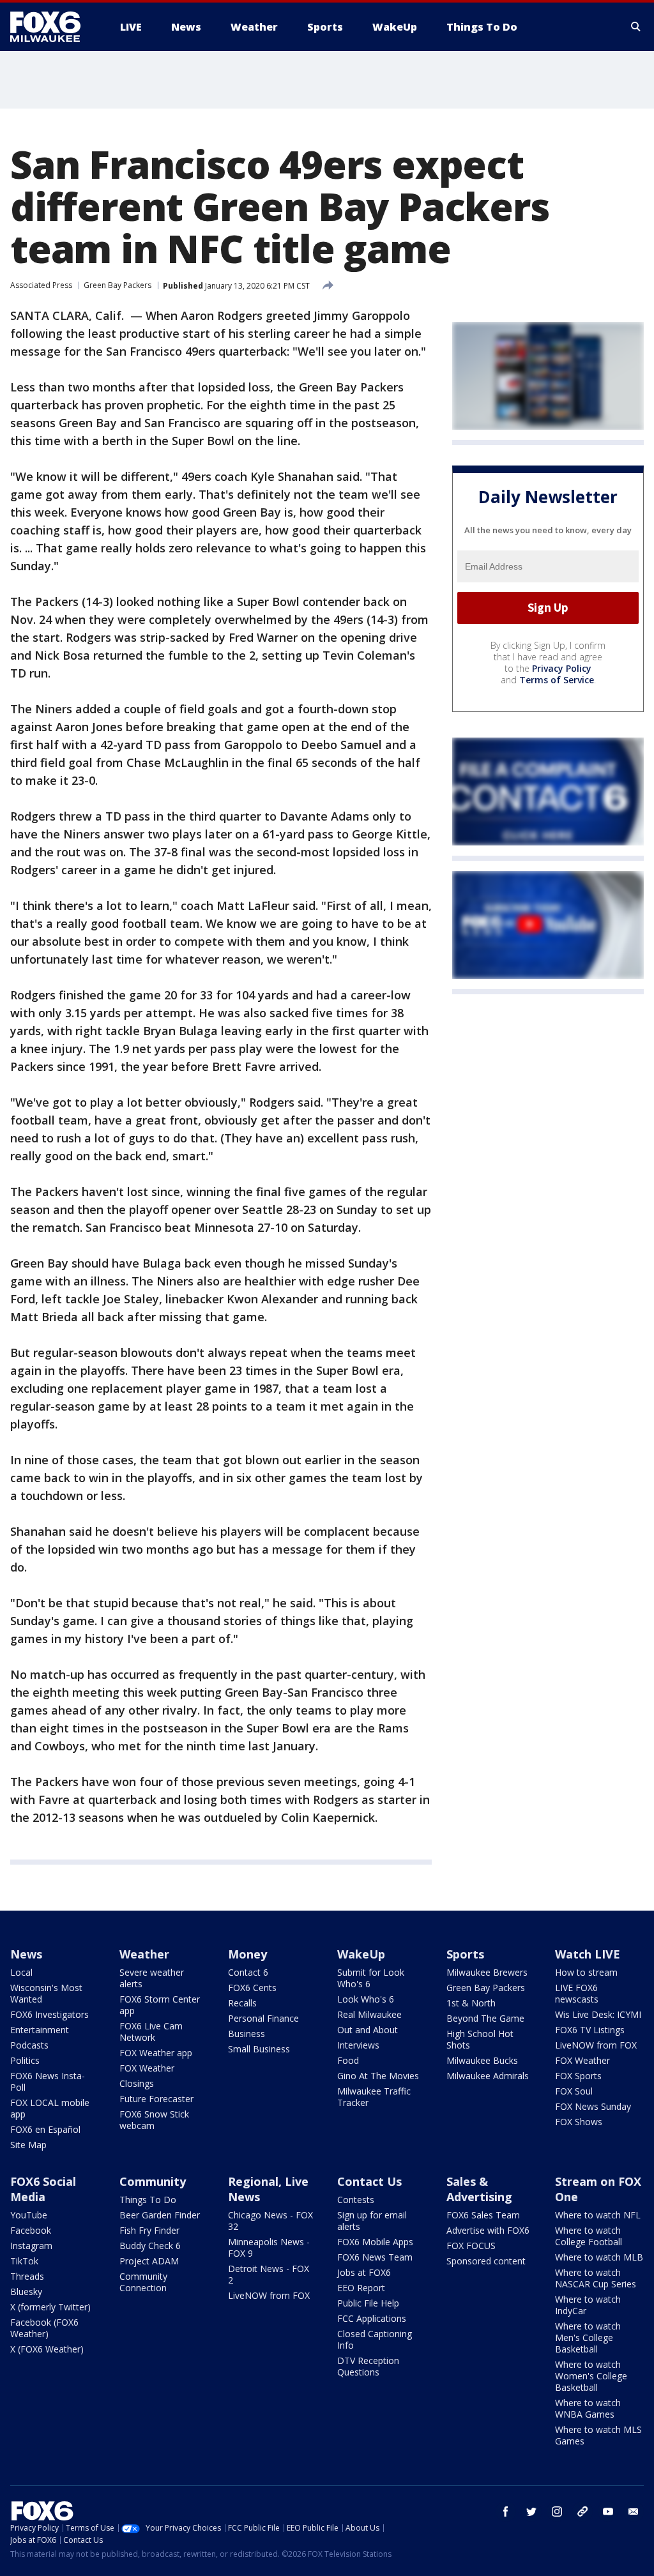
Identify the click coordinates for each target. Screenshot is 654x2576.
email (634, 2512)
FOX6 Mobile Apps (375, 2242)
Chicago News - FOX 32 (270, 2221)
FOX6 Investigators (49, 2014)
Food (348, 2060)
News (26, 1954)
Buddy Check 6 (150, 2246)
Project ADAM (149, 2261)
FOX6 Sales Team (483, 2215)
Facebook (31, 2230)
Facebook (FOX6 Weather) (44, 2328)
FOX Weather (147, 2068)
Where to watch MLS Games (598, 2435)
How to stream (586, 1972)
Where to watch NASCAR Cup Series (596, 2278)
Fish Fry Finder (149, 2230)
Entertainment (40, 2030)
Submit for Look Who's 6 (371, 1978)
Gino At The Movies (378, 2076)
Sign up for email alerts (372, 2221)
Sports (465, 1954)
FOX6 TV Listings (590, 2030)
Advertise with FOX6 (488, 2230)
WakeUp (361, 1954)
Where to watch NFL (598, 2215)
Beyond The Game (485, 2018)
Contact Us (369, 2181)
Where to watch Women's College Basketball (591, 2376)
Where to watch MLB (599, 2257)
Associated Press (41, 285)
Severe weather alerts (152, 1978)
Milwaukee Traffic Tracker (374, 2097)
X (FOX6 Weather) (47, 2349)
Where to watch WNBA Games (588, 2408)
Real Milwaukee (369, 2014)
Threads (27, 2276)
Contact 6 (248, 1972)
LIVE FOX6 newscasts (577, 1993)
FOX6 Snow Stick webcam (154, 2120)
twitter (531, 2512)
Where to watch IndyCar (588, 2305)
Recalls (242, 2003)
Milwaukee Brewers (487, 1972)
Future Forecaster (156, 2099)
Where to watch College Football (589, 2236)
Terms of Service (557, 680)
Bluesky (26, 2292)
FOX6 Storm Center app (160, 2005)
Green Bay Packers (118, 285)
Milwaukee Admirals (488, 2076)
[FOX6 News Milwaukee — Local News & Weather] (52, 27)
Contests (356, 2200)
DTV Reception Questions (368, 2366)
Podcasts (29, 2045)
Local (21, 1972)
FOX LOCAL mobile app (50, 2108)
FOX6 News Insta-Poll (48, 2081)
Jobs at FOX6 (364, 2272)
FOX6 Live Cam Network (151, 2032)
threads (582, 2512)
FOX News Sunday (593, 2106)
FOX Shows (579, 2122)
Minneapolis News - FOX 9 (269, 2247)
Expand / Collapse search (636, 27)
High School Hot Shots (480, 2039)
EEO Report (361, 2288)
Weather (144, 1954)
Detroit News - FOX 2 (269, 2274)
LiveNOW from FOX (596, 2045)
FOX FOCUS (471, 2246)
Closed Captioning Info (375, 2339)
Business (247, 2034)
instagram (557, 2512)
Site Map (28, 2145)
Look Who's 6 (366, 1999)
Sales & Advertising (479, 2189)
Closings (137, 2083)
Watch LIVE (588, 1954)
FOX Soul (574, 2091)
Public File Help (368, 2303)
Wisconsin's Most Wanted (46, 1993)
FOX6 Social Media (43, 2189)
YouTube (29, 2215)
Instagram (31, 2246)
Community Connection (143, 2282)
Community (153, 2181)
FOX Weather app (156, 2053)
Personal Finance (263, 2018)
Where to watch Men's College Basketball (588, 2337)
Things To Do (148, 2200)
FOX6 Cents (252, 1988)
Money (247, 1954)
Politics (25, 2060)
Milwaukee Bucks (482, 2060)
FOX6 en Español (45, 2129)
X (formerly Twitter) (50, 2307)
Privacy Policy (562, 668)
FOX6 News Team (375, 2257)
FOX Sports (578, 2076)
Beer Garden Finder (160, 2215)
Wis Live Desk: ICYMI (598, 2014)
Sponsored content (486, 2261)
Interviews (358, 2045)
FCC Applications (372, 2318)
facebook (506, 2512)
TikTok (24, 2261)
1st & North (471, 2003)
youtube (608, 2512)
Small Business (259, 2049)
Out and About (368, 2030)
